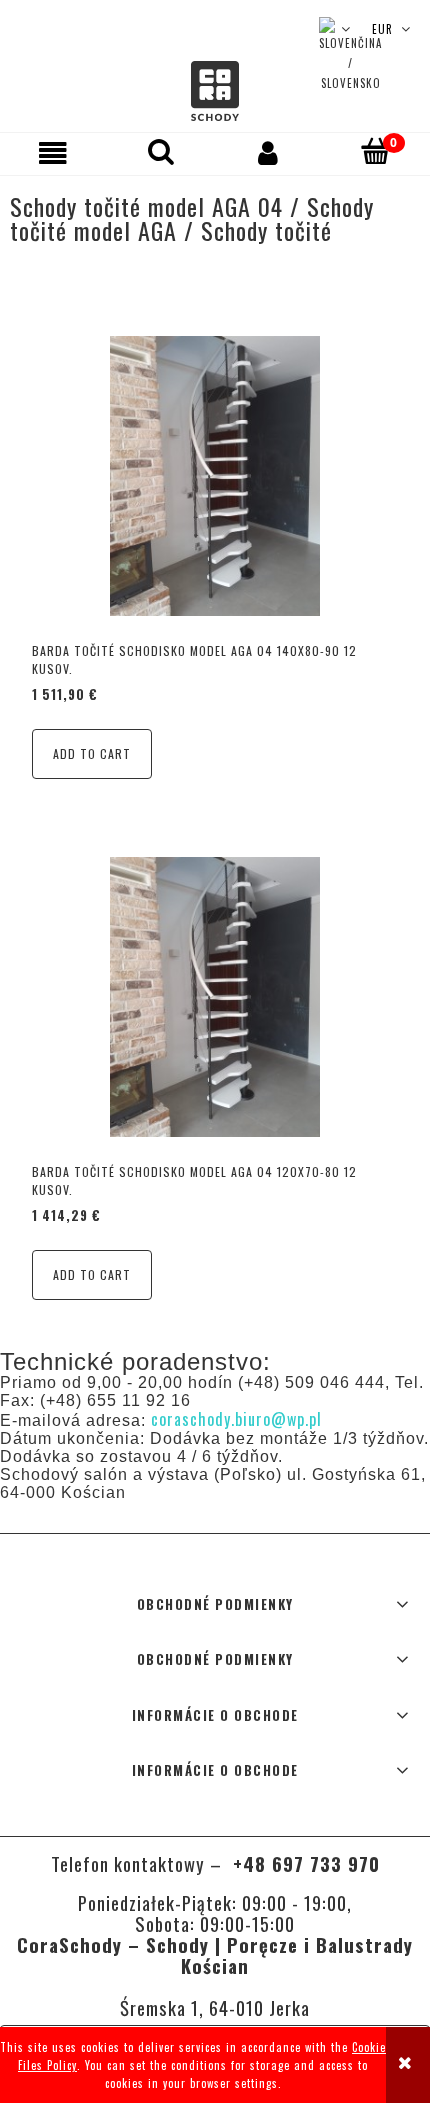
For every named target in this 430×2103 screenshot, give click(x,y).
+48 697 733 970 (303, 1863)
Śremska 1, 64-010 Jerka (215, 2007)
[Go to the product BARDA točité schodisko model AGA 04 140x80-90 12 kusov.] (215, 476)
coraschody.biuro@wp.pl (236, 1419)
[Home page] (215, 91)
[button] (54, 153)
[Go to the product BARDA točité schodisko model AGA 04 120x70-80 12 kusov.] (215, 997)
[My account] (269, 153)
